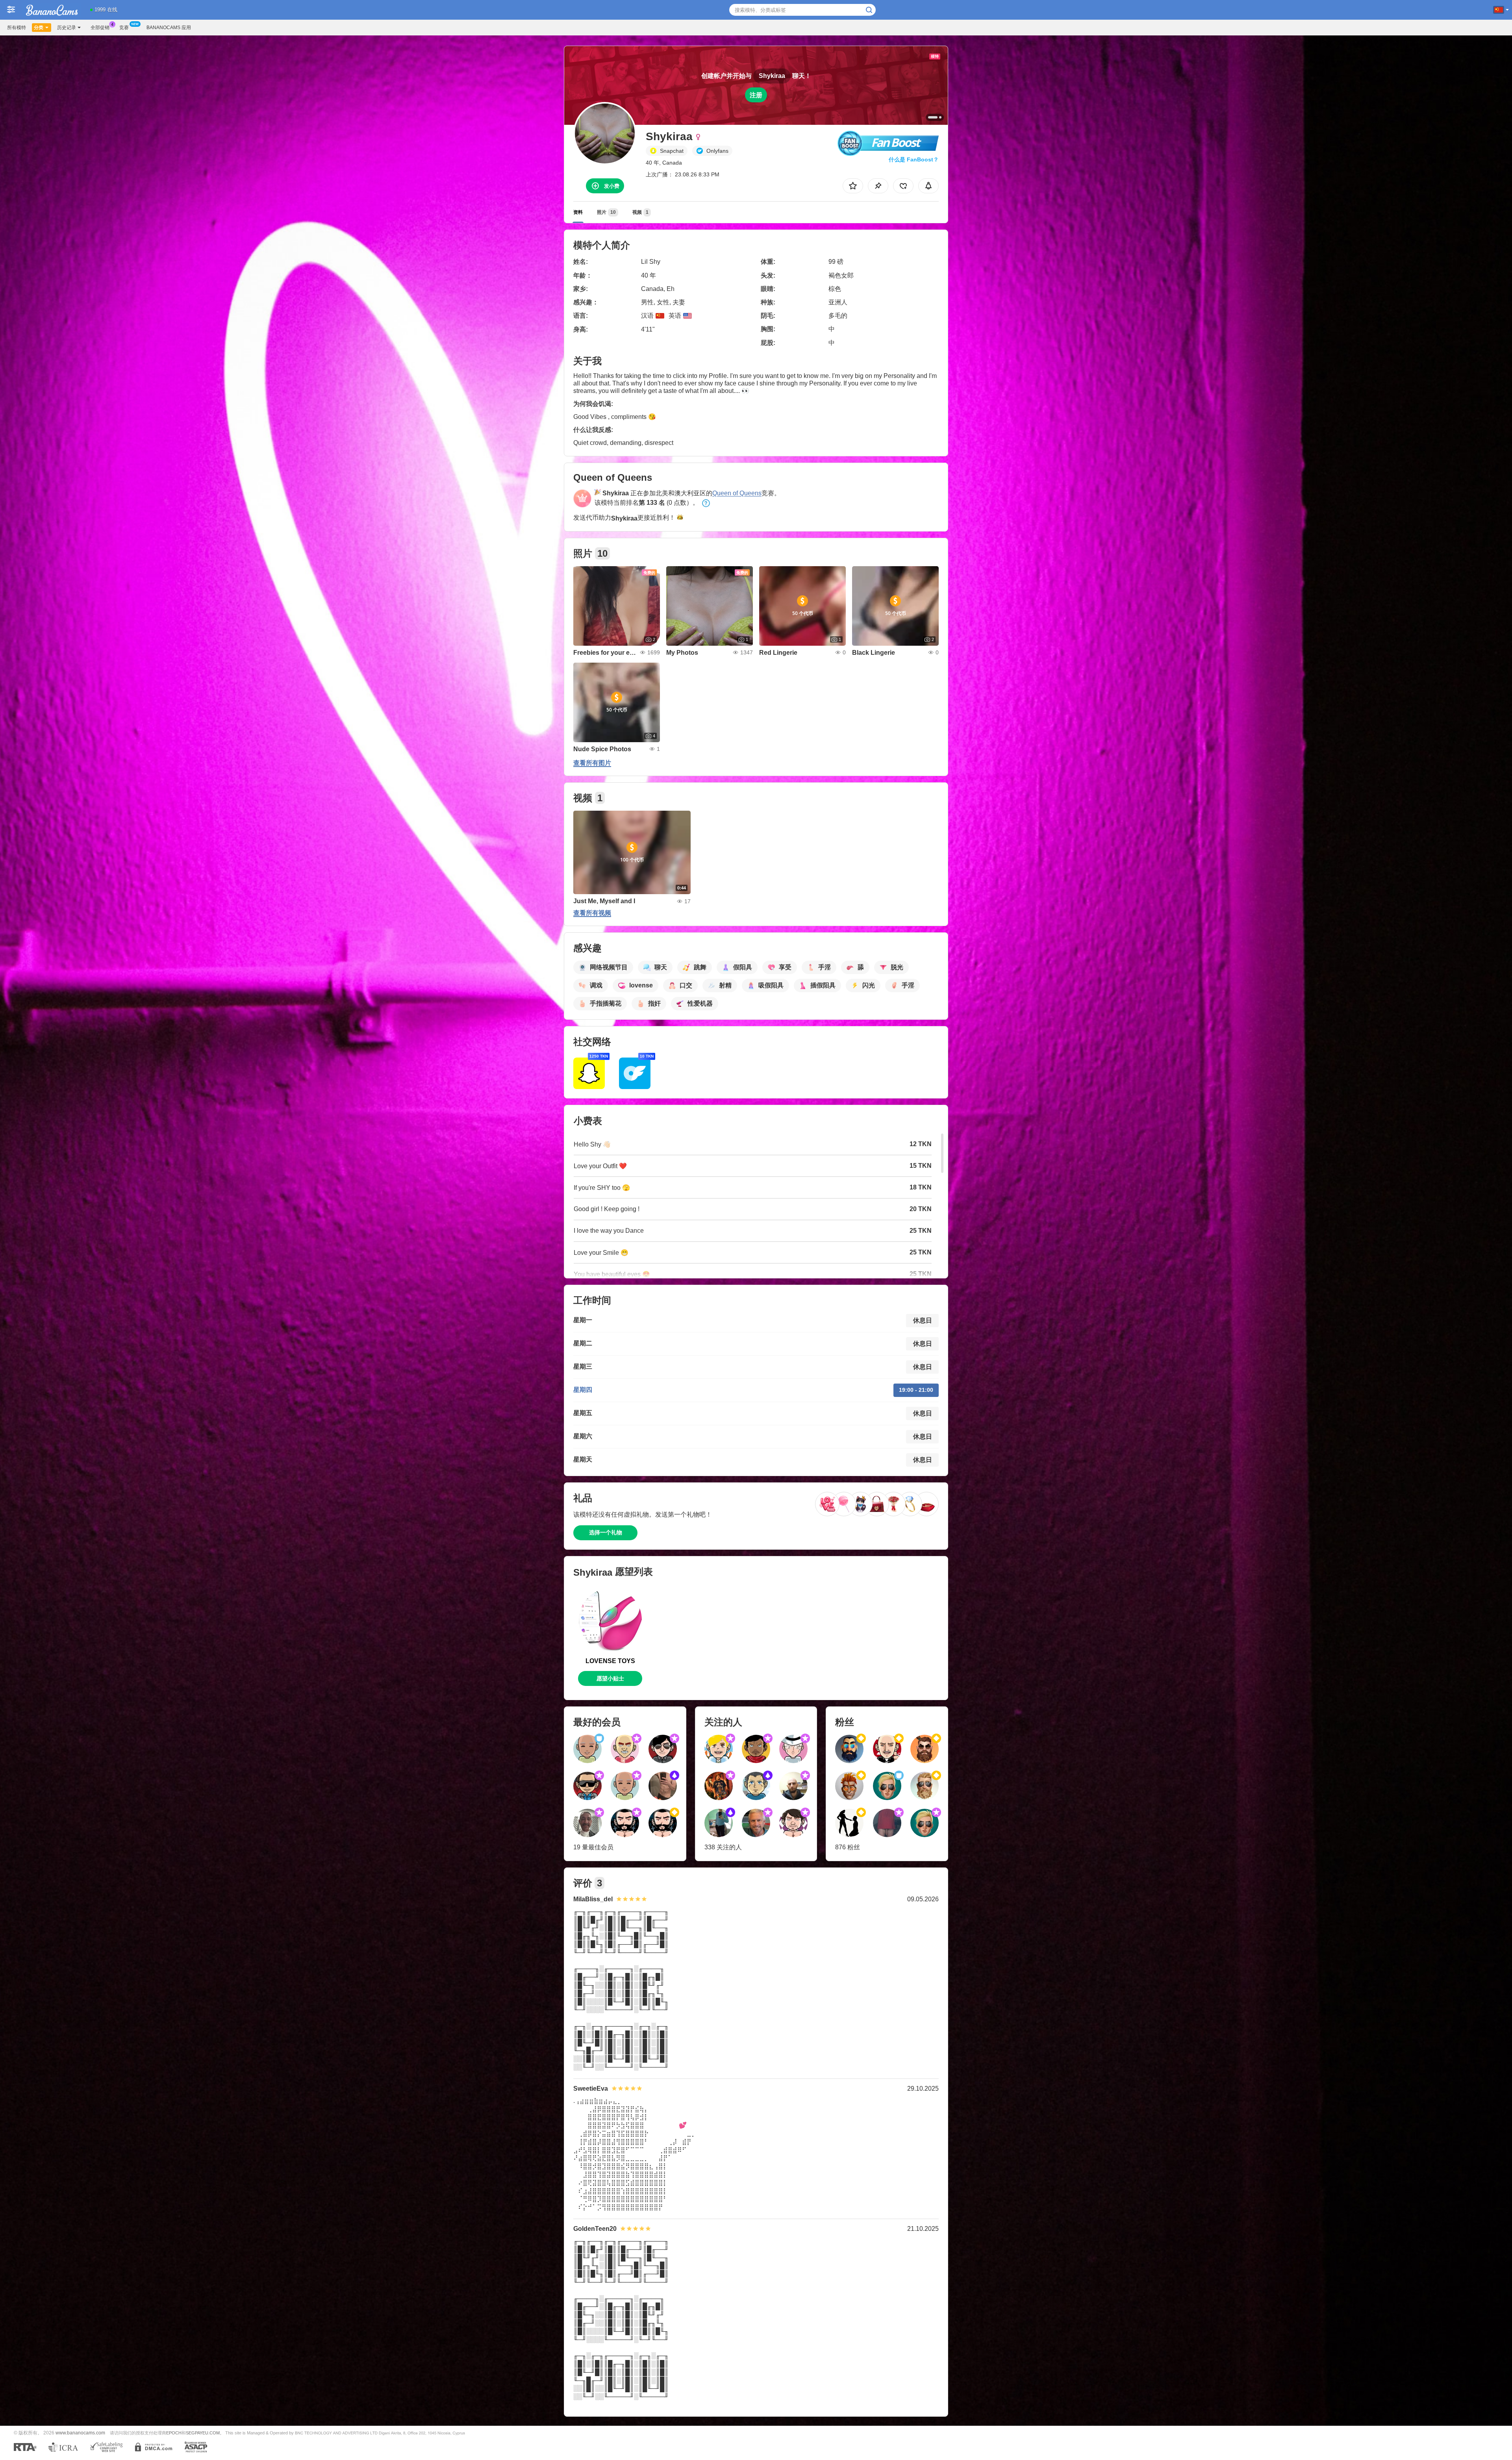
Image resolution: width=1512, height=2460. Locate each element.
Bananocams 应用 (169, 28)
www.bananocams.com (80, 2433)
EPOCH (174, 2433)
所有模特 (17, 28)
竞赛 (124, 28)
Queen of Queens (737, 493)
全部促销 (100, 28)
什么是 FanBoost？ (914, 159)
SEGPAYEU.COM (203, 2433)
